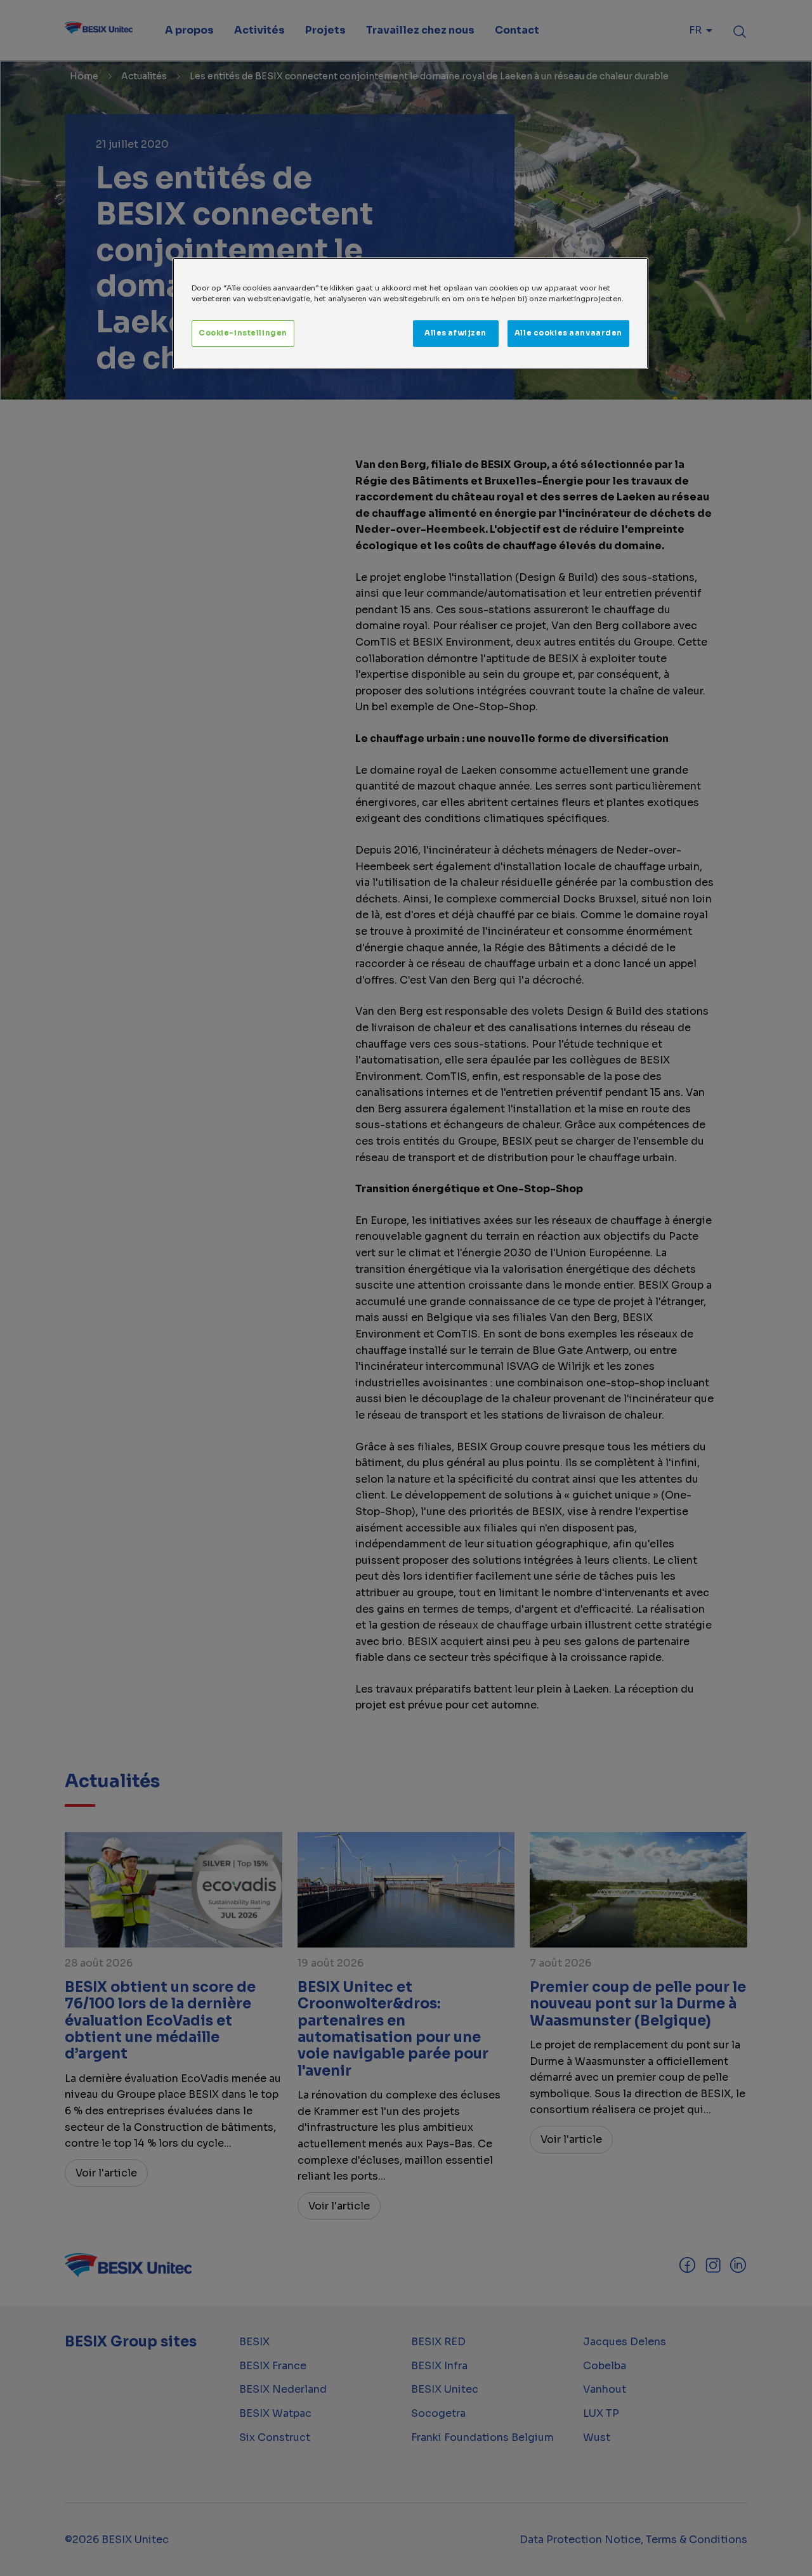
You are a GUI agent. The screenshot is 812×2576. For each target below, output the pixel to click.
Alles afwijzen (455, 333)
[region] (410, 313)
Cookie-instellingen (243, 333)
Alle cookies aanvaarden (568, 333)
